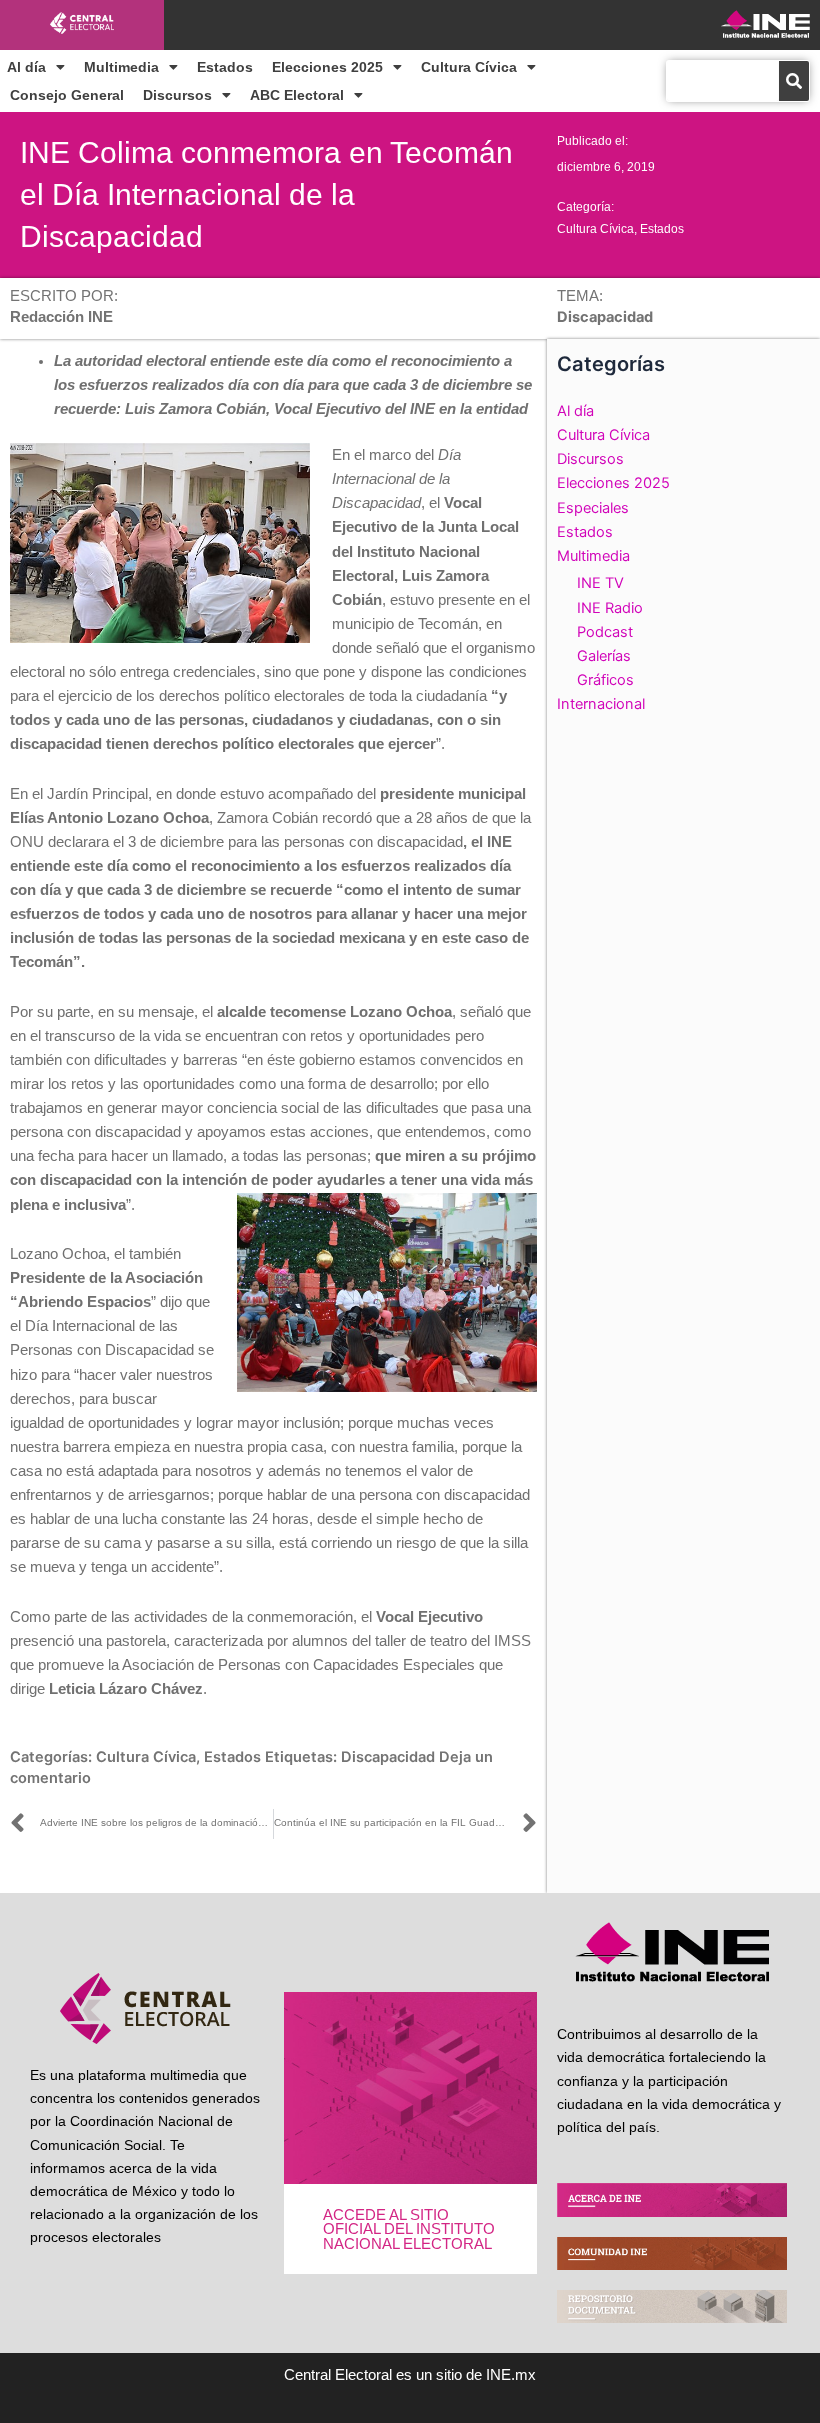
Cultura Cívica (469, 67)
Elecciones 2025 (327, 67)
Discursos (177, 95)
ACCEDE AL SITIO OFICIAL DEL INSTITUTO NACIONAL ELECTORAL (409, 2229)
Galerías (604, 656)
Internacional (601, 704)
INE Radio (610, 608)
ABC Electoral (297, 95)
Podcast (605, 632)
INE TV (600, 583)
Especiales (593, 508)
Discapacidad (388, 1757)
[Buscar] (794, 81)
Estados (225, 67)
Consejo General (67, 95)
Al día (26, 67)
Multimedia (121, 67)
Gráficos (605, 680)
